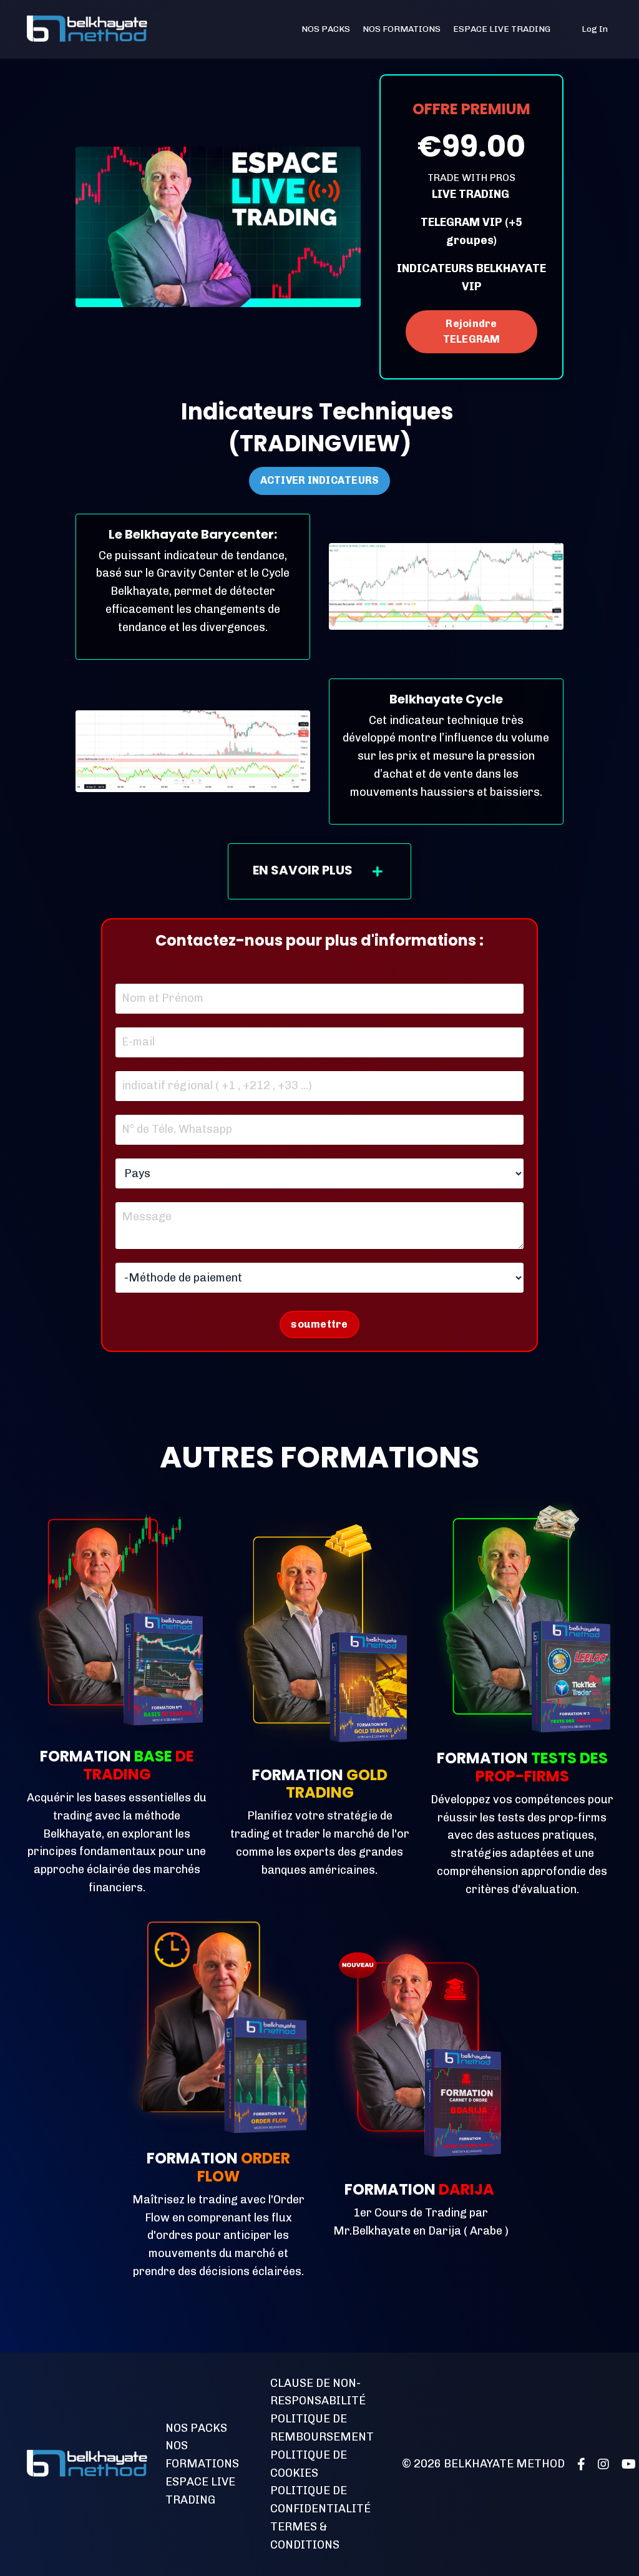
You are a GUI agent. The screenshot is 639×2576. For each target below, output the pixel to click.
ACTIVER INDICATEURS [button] (320, 480)
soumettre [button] (319, 1324)
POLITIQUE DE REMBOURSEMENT (322, 2428)
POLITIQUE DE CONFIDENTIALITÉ (320, 2500)
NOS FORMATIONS (402, 29)
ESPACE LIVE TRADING (502, 29)
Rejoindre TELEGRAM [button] (472, 331)
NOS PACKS (326, 29)
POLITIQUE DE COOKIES (309, 2464)
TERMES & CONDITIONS (305, 2536)
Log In (595, 29)
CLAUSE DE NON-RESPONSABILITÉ (318, 2392)
